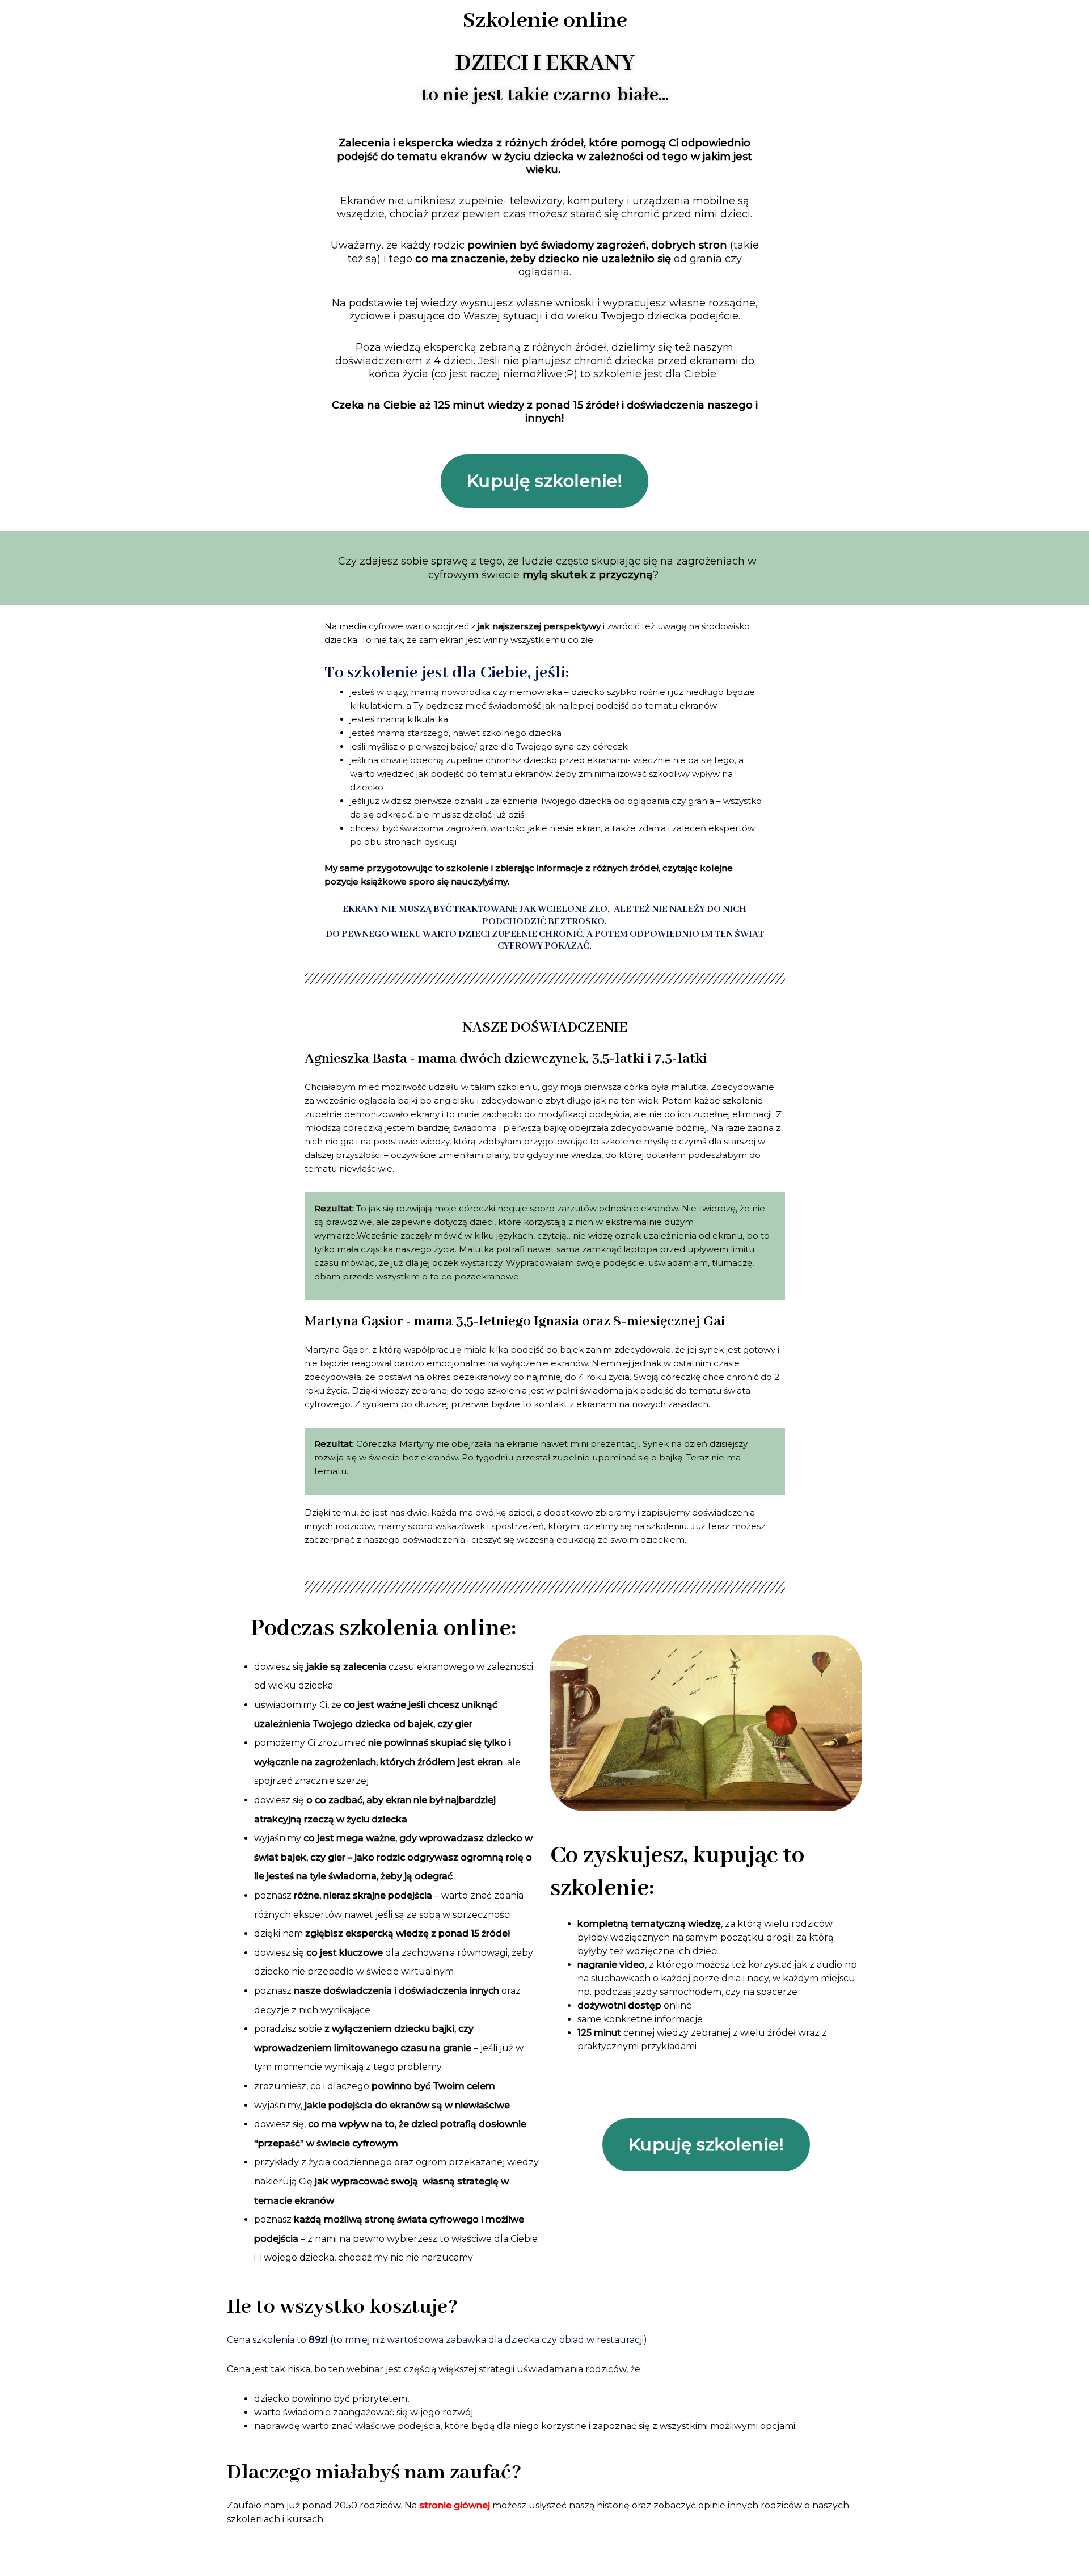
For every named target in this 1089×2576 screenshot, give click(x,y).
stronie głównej (453, 2505)
